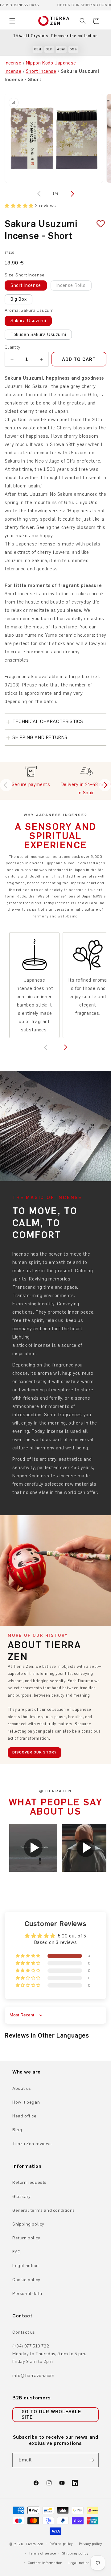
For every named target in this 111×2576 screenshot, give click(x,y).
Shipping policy (28, 2224)
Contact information (45, 2563)
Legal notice (25, 2266)
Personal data (27, 2294)
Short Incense (41, 71)
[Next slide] (105, 785)
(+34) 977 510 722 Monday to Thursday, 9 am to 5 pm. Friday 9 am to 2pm (49, 2354)
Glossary (22, 2197)
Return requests (29, 2182)
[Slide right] (72, 194)
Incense (13, 63)
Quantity (12, 347)
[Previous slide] (6, 785)
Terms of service (42, 2553)
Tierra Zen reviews (32, 2144)
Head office (25, 2116)
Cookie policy (26, 2280)
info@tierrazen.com (33, 2376)
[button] (12, 21)
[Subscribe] (92, 2460)
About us (22, 2088)
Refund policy (61, 2544)
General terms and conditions (44, 2210)
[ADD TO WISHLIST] (98, 224)
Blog (17, 2130)
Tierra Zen (35, 2544)
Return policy (26, 2238)
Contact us (24, 2332)
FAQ (17, 2252)
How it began (26, 2102)
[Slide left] (39, 194)
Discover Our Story (35, 1752)
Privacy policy (90, 2544)
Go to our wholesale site (51, 2414)
